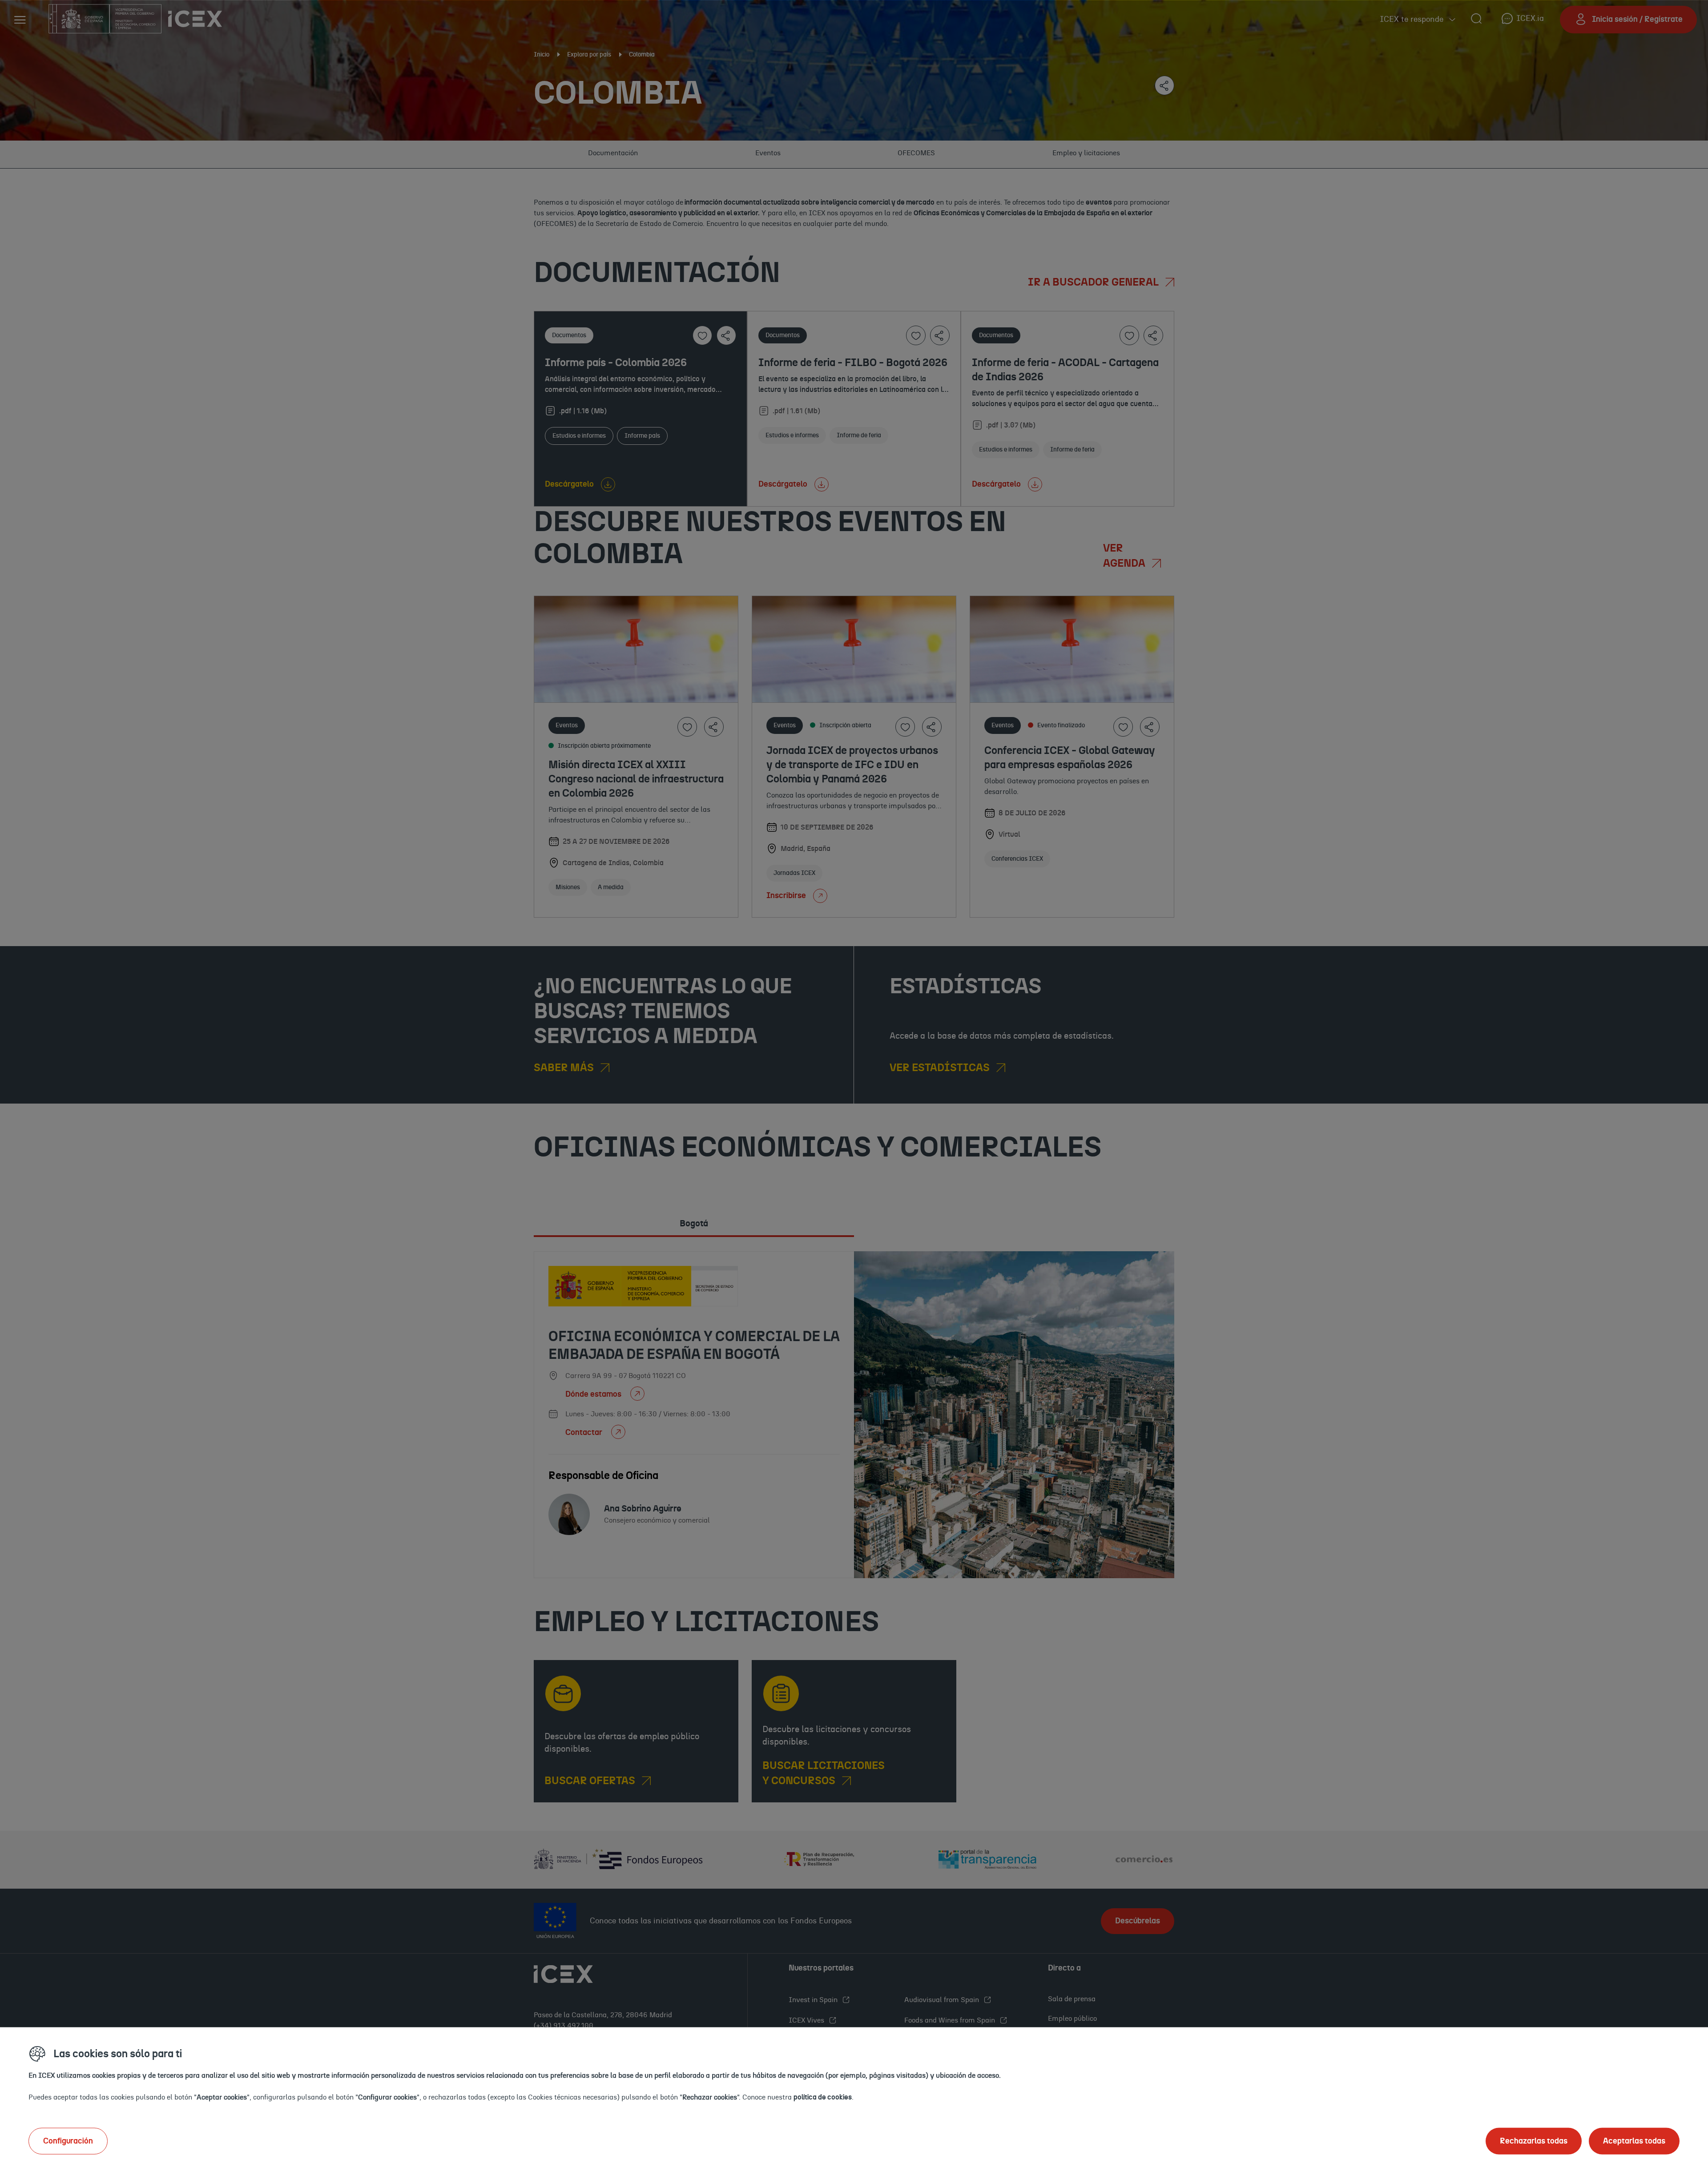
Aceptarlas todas (1634, 2141)
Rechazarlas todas (1534, 2141)
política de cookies (823, 2097)
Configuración (68, 2141)
